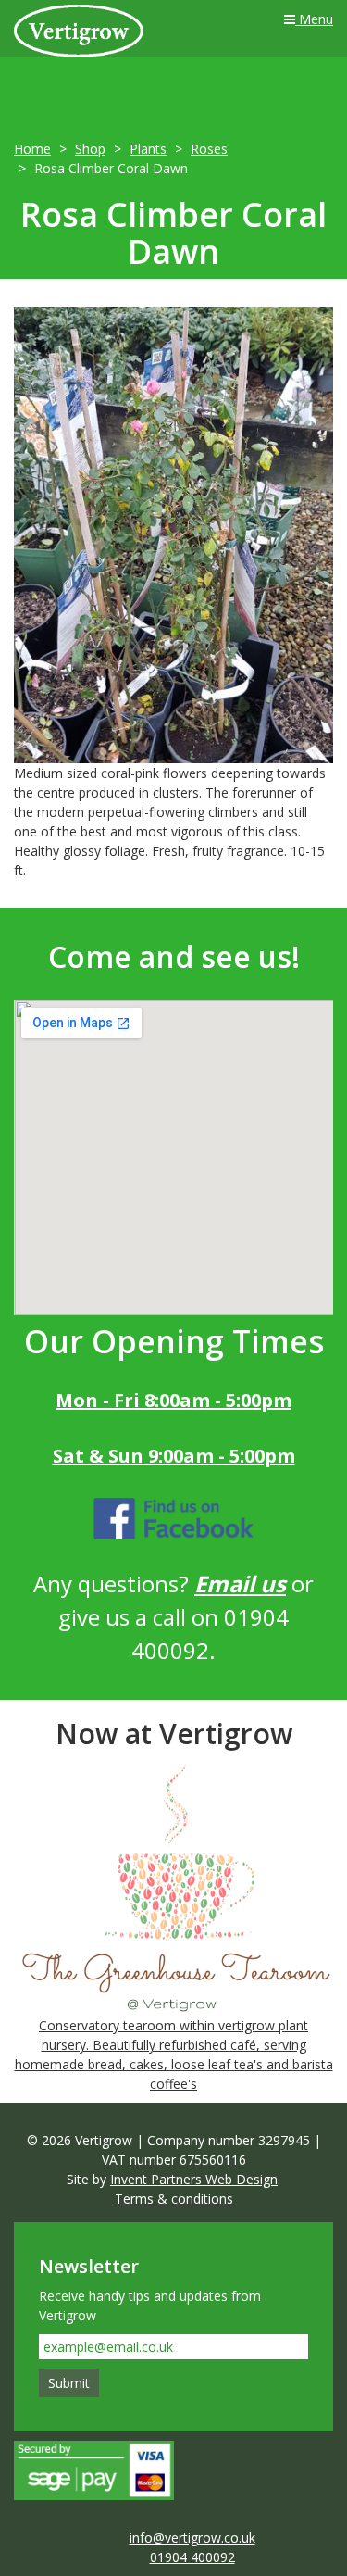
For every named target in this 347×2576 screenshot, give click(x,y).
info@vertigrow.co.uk (192, 2538)
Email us (240, 1583)
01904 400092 (192, 2557)
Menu (314, 19)
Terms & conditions (174, 2199)
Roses (209, 149)
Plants (148, 149)
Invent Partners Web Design (194, 2179)
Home (32, 149)
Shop (90, 149)
